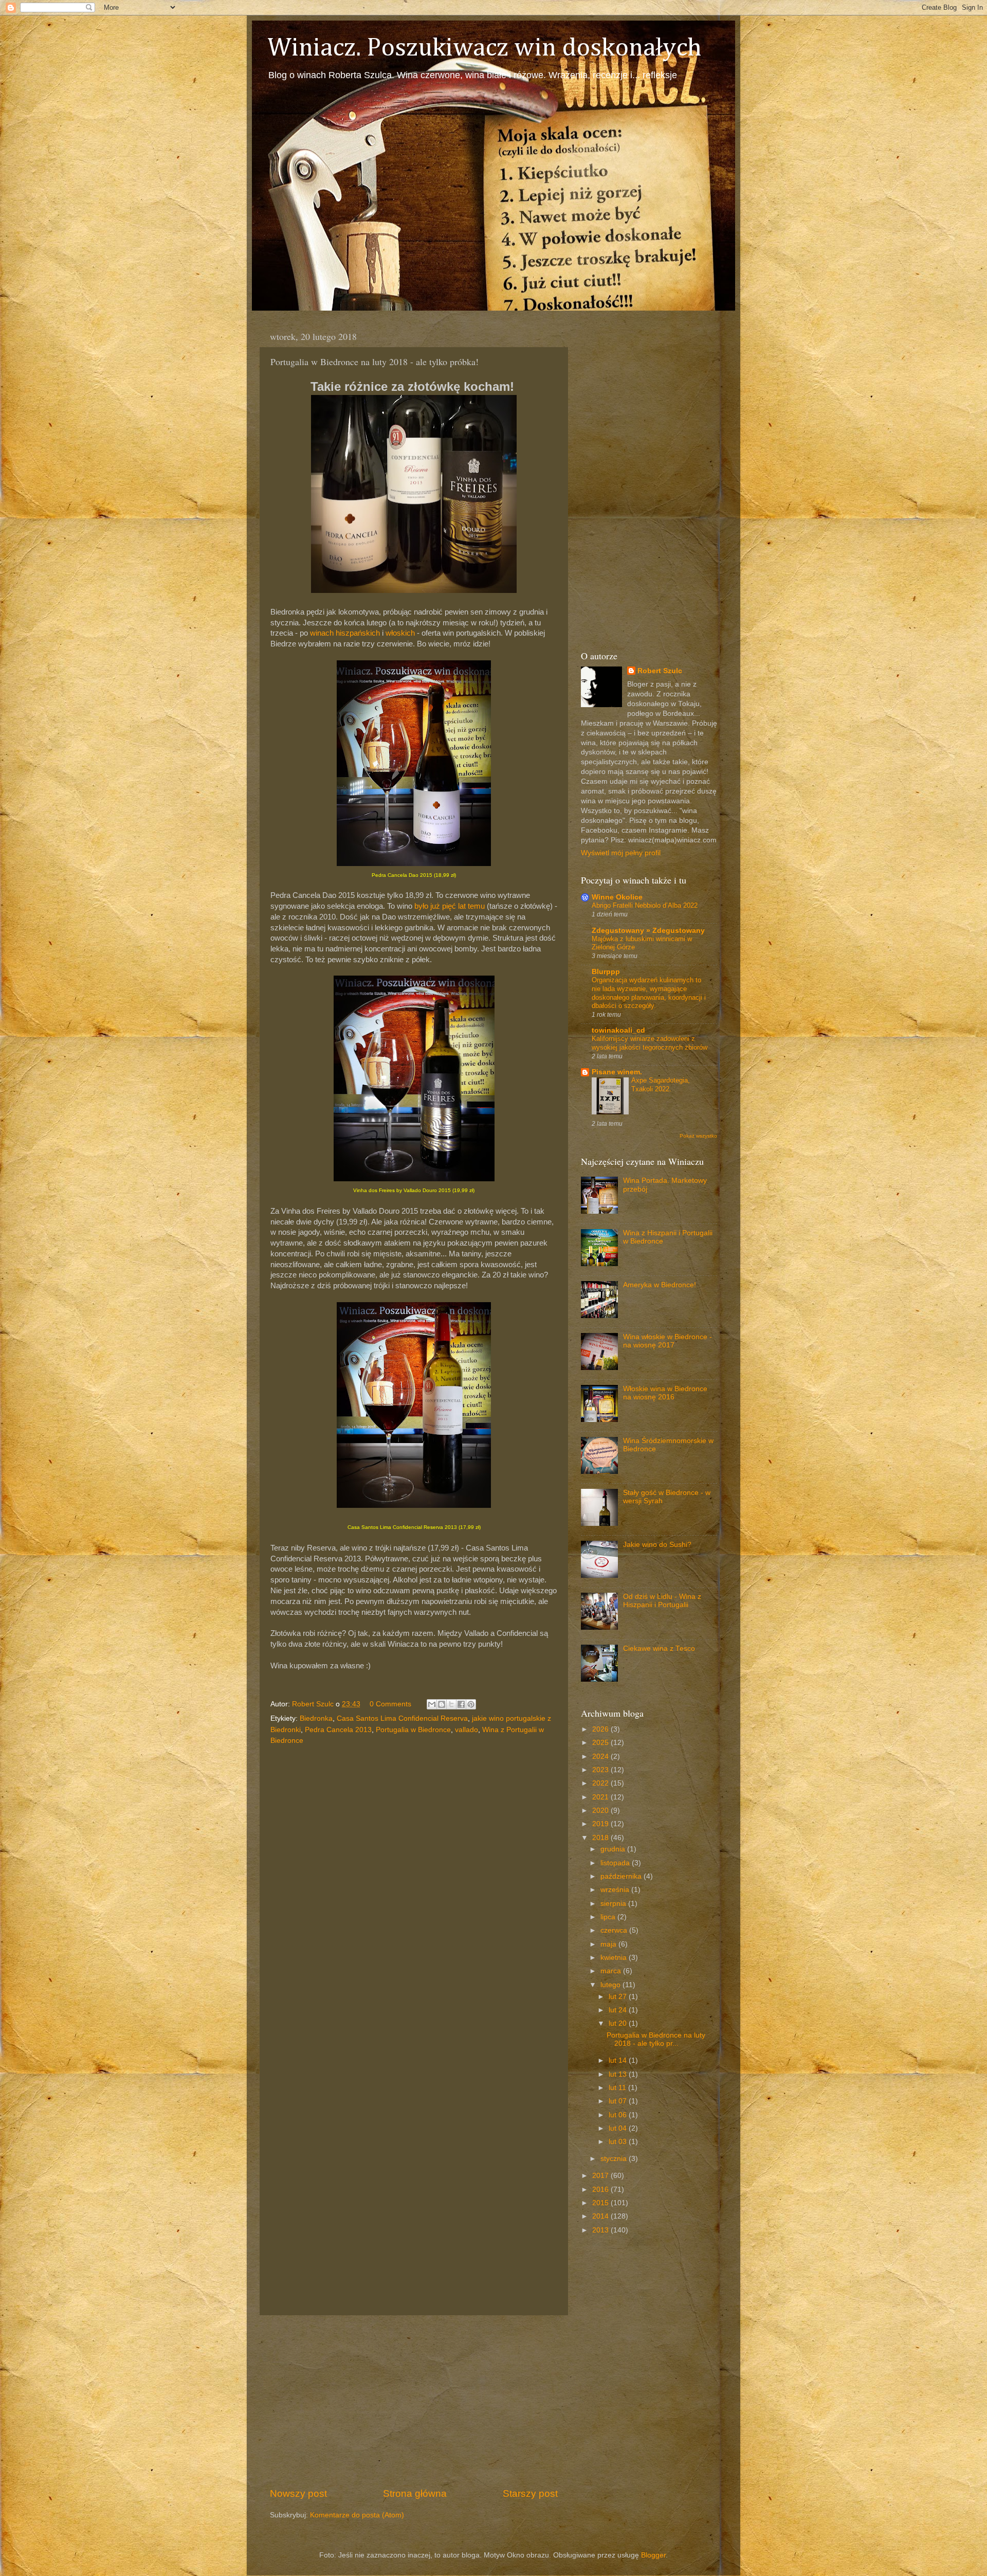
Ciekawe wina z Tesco (659, 1649)
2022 (601, 1783)
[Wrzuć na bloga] (442, 1704)
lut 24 (619, 2010)
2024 (601, 1757)
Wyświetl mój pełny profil (621, 853)
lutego (611, 1985)
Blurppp (606, 972)
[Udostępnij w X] (451, 1704)
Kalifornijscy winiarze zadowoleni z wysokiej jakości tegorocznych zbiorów (650, 1043)
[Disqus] (414, 1890)
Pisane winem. (617, 1072)
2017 (601, 2176)
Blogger (653, 2555)
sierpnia (614, 1904)
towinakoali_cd (618, 1030)
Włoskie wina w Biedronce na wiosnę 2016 (665, 1393)
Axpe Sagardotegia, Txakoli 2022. (661, 1085)
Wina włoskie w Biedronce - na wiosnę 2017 (668, 1341)
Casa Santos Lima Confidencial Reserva (402, 1718)
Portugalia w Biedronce (413, 1730)
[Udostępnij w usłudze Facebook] (461, 1704)
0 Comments (390, 1704)
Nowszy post (298, 2493)
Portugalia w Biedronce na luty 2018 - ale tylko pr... (656, 2039)
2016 (601, 2190)
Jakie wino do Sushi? (657, 1545)
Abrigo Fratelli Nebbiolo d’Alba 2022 (645, 905)
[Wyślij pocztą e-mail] (432, 1704)
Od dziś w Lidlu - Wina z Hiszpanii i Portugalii (662, 1601)
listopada (616, 1863)
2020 (601, 1811)
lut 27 (619, 1997)
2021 (601, 1797)
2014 (601, 2216)
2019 (601, 1824)
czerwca (615, 1930)
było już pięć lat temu (450, 906)
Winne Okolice (617, 897)
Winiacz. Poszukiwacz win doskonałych (485, 48)
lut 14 (619, 2060)
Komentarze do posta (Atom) (357, 2515)
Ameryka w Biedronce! (660, 1285)
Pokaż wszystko (698, 1136)
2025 (601, 1743)
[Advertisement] (414, 2401)
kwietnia (615, 1958)
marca (612, 1971)
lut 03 (619, 2142)
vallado (467, 1730)
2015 (601, 2203)
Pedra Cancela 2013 (338, 1730)
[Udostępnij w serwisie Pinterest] (471, 1704)
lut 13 (619, 2074)
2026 (601, 1729)
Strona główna (415, 2493)
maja (609, 1944)
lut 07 (619, 2101)
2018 (601, 1838)
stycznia (615, 2159)
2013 (601, 2230)
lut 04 (619, 2128)
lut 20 (619, 2023)
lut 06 (619, 2115)
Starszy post (530, 2493)
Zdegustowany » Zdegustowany (648, 931)
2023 (601, 1770)
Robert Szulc (660, 671)
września (616, 1890)
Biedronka (316, 1718)
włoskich (400, 633)
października (622, 1876)
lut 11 (618, 2088)
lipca (609, 1917)
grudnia (614, 1849)
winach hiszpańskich (345, 633)
